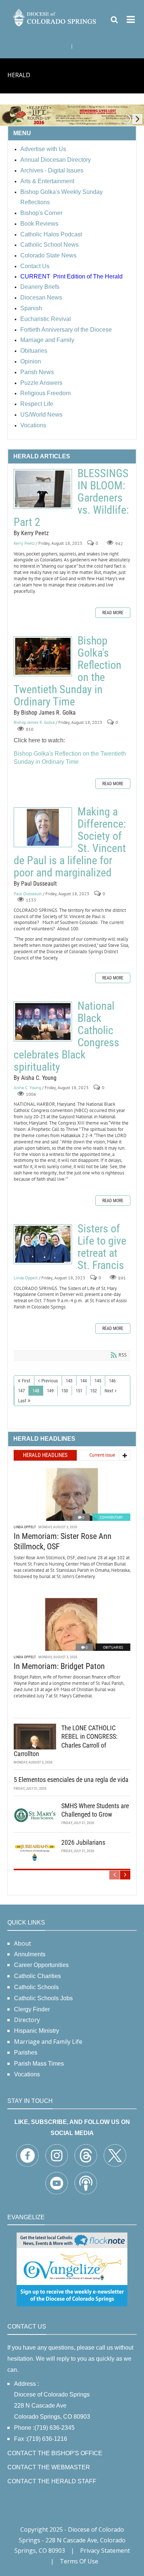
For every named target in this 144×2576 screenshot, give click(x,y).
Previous (50, 1381)
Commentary (111, 1517)
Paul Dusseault (28, 894)
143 (69, 1381)
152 (93, 1391)
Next (109, 1391)
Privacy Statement (105, 2551)
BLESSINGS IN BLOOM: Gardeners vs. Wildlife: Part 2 (43, 489)
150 (65, 1391)
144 (83, 1381)
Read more (113, 613)
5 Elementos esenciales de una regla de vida (71, 1780)
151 (79, 1391)
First (26, 1381)
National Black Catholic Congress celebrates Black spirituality (43, 1022)
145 (98, 1381)
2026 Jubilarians (83, 1842)
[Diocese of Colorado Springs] (55, 17)
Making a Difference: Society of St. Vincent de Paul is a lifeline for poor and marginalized (43, 827)
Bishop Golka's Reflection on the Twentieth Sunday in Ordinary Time (43, 656)
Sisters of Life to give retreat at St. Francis (43, 1244)
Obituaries (113, 1647)
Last (22, 1401)
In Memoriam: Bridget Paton (59, 1666)
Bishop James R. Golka (34, 723)
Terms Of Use (79, 2561)
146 (112, 1381)
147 (21, 1391)
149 (50, 1391)
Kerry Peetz (24, 543)
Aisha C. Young (27, 1088)
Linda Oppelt (26, 1278)
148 (36, 1391)
